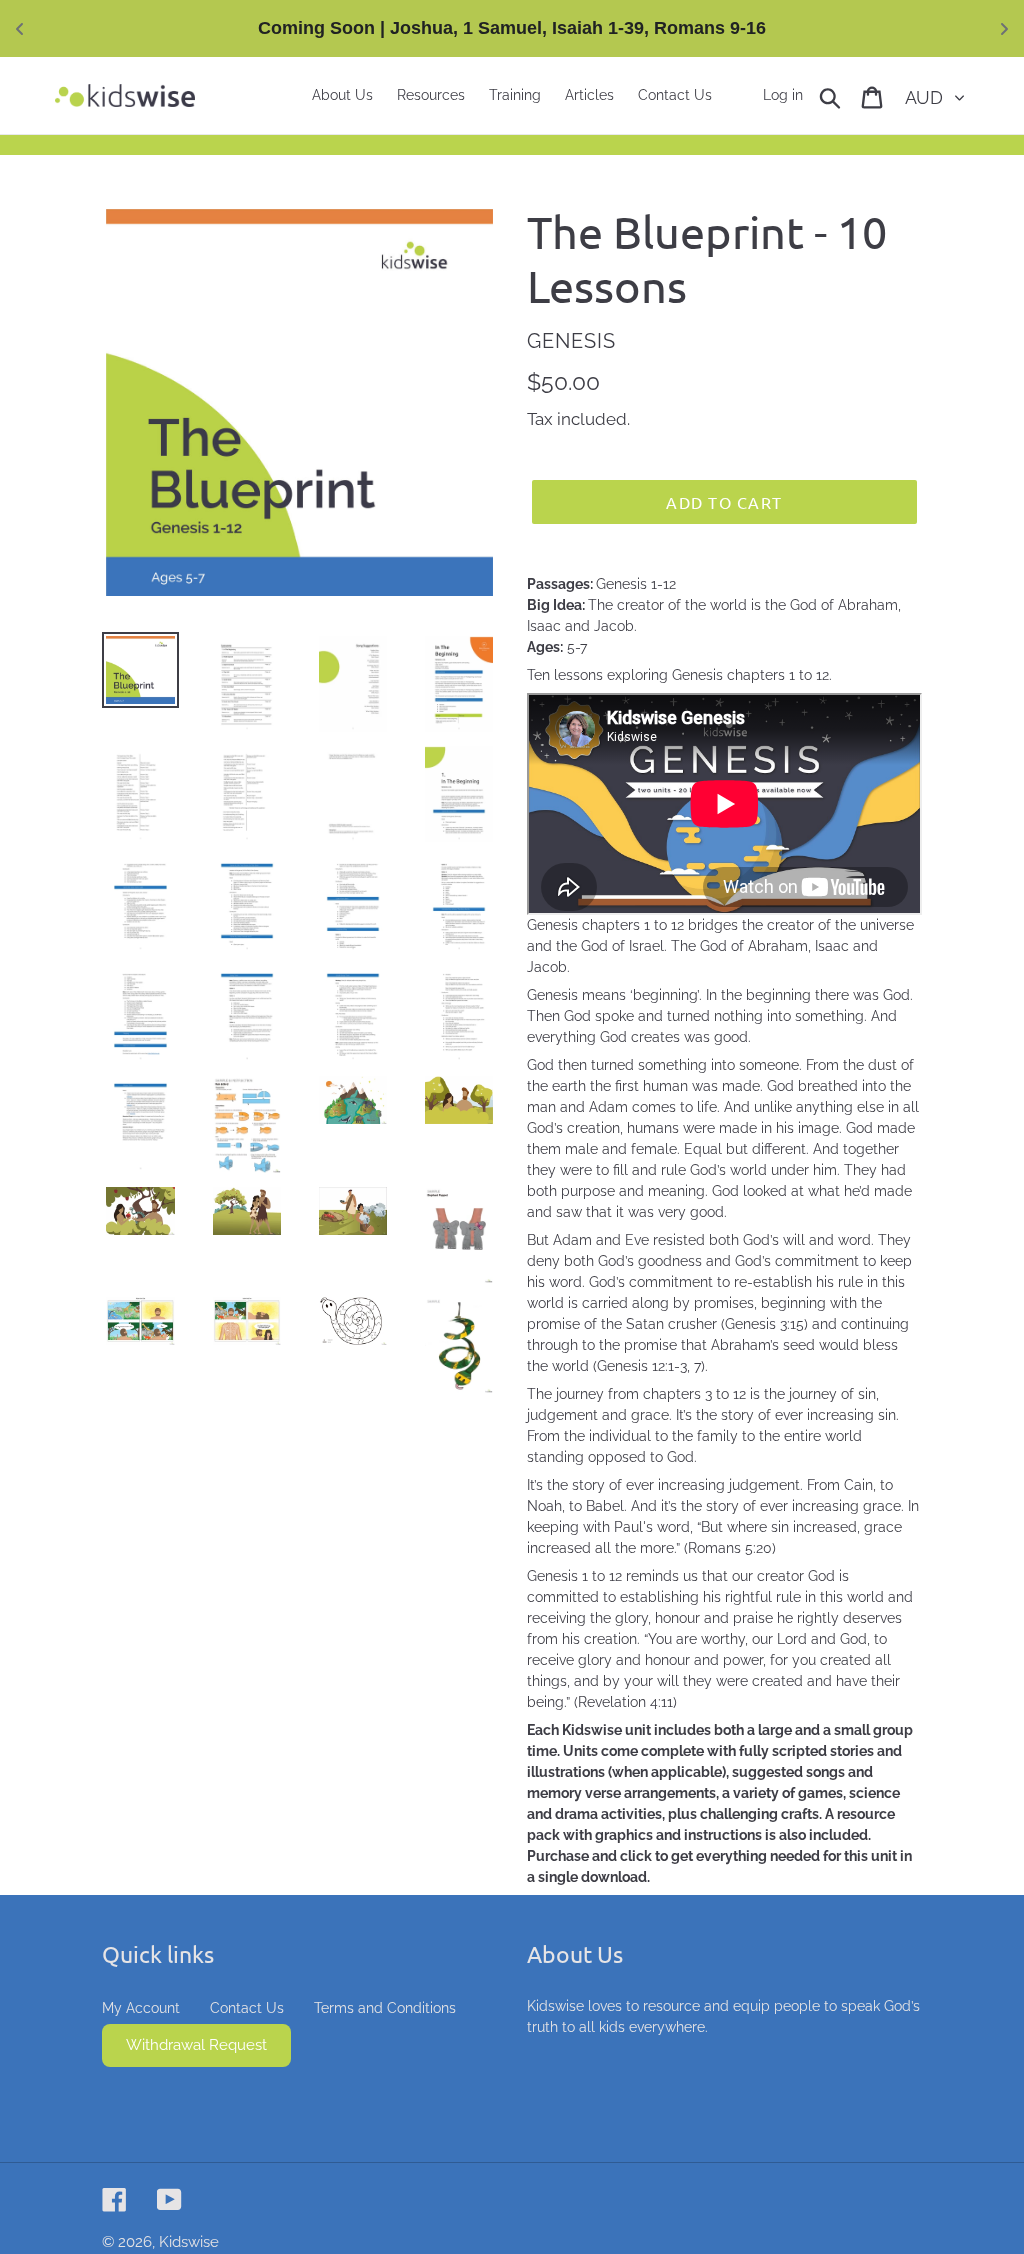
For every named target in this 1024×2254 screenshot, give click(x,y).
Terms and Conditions (385, 2008)
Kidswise (189, 2242)
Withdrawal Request (196, 2045)
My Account (141, 2008)
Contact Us (247, 2008)
